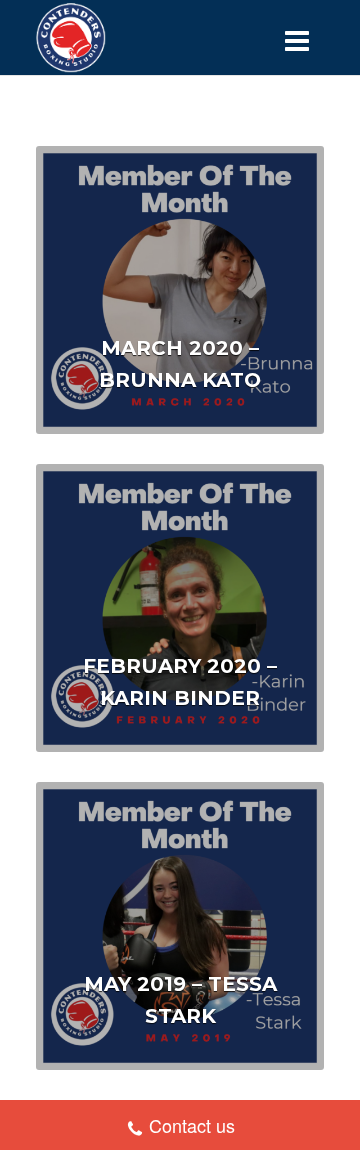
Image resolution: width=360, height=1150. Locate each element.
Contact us (192, 1125)
